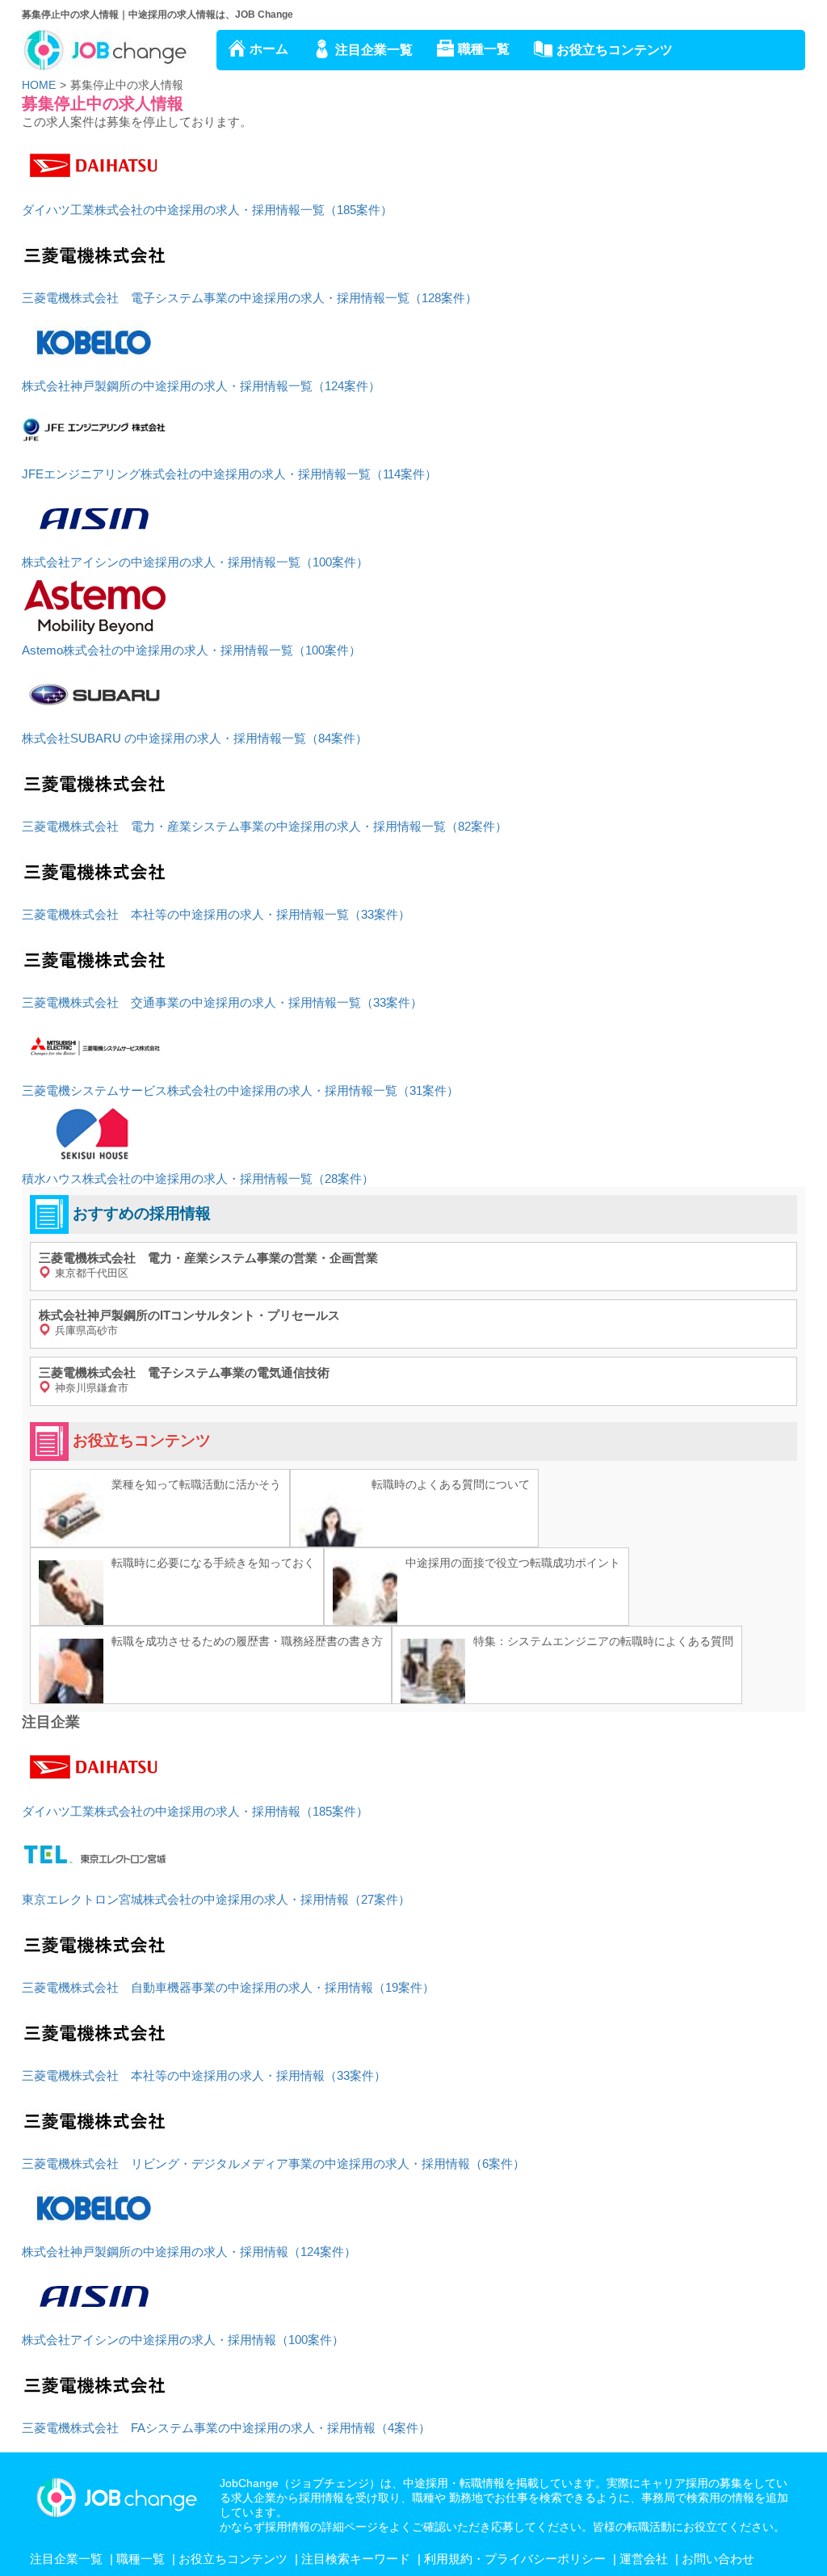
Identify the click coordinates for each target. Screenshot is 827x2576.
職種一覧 (484, 49)
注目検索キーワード (356, 2559)
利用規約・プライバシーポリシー (515, 2559)
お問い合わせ (718, 2559)
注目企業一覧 (374, 50)
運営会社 (644, 2559)
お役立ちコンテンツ (615, 50)
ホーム (269, 49)
